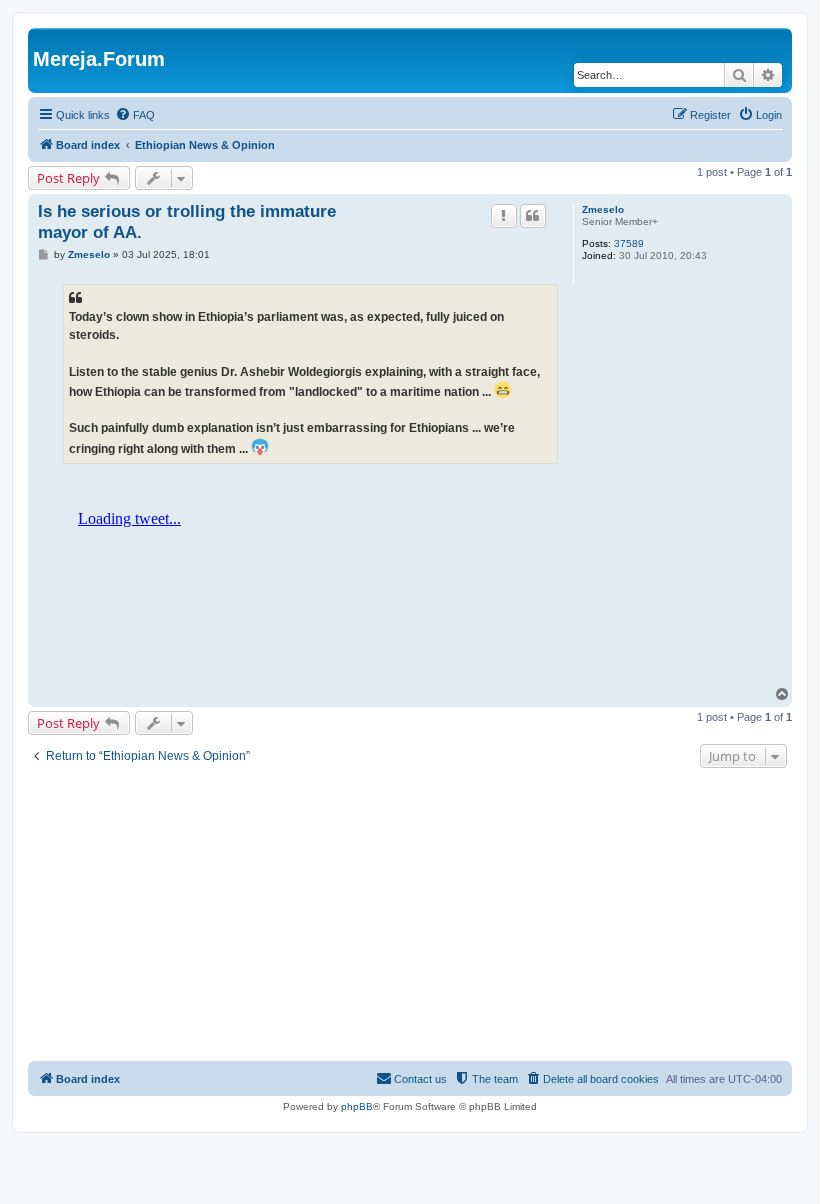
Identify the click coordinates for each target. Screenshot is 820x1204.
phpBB (357, 1106)
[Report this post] (504, 216)
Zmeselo (603, 209)
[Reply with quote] (533, 216)
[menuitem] (135, 115)
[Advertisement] (410, 917)
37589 (629, 243)
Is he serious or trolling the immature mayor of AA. (187, 222)
